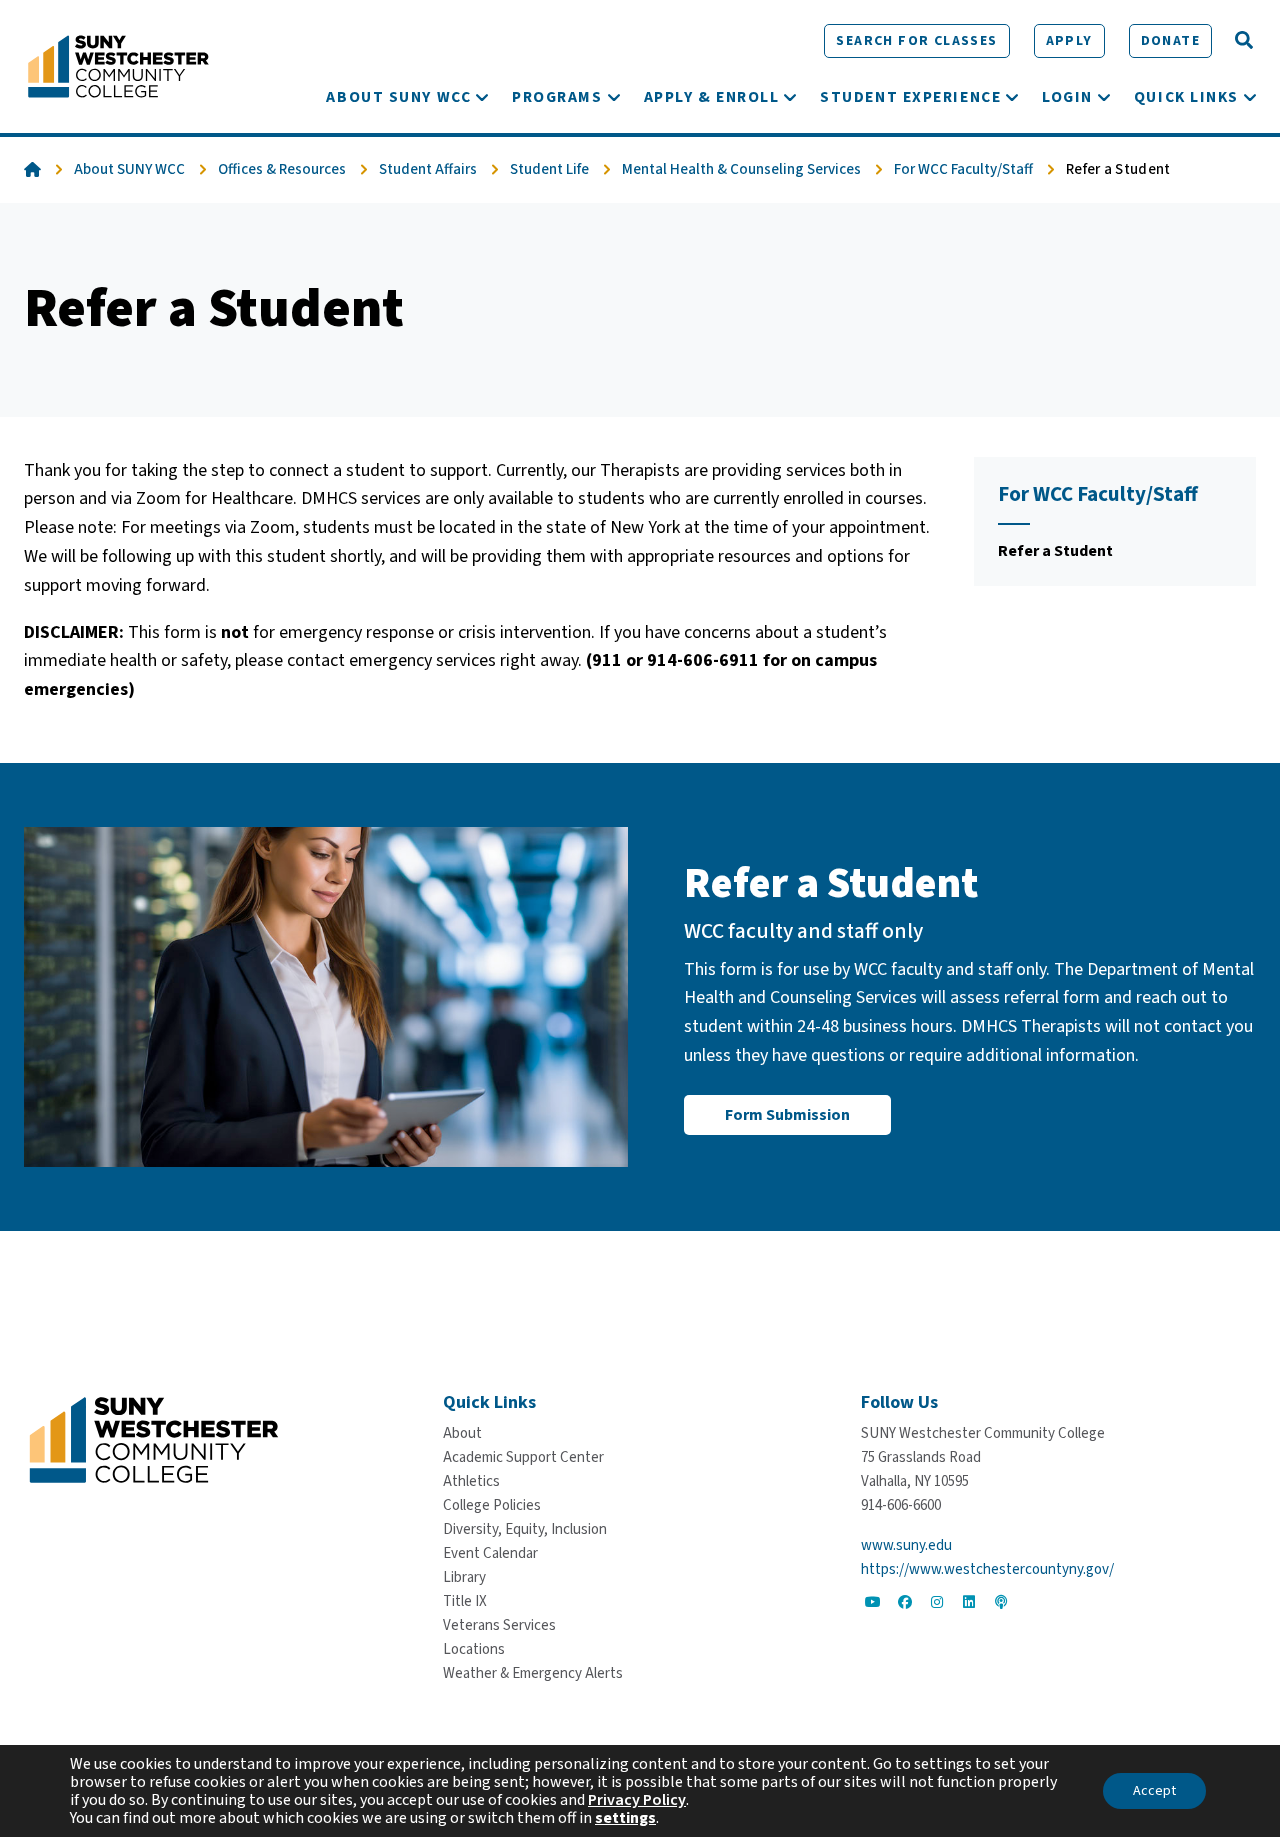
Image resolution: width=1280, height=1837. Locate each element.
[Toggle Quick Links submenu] (1250, 97)
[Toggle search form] (1244, 41)
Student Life (549, 169)
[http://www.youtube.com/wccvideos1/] (873, 1602)
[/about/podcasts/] (1001, 1602)
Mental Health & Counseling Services (741, 169)
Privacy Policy (637, 1800)
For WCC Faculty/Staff (963, 169)
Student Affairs (428, 169)
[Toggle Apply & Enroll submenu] (790, 97)
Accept (1154, 1791)
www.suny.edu (906, 1545)
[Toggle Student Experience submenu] (1012, 97)
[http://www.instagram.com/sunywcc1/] (937, 1602)
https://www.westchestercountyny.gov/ (987, 1569)
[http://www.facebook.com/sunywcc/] (905, 1602)
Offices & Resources (282, 169)
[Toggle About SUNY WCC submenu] (482, 97)
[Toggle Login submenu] (1104, 97)
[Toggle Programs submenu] (614, 97)
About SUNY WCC (129, 169)
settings (625, 1818)
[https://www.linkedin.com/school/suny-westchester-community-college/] (969, 1602)
